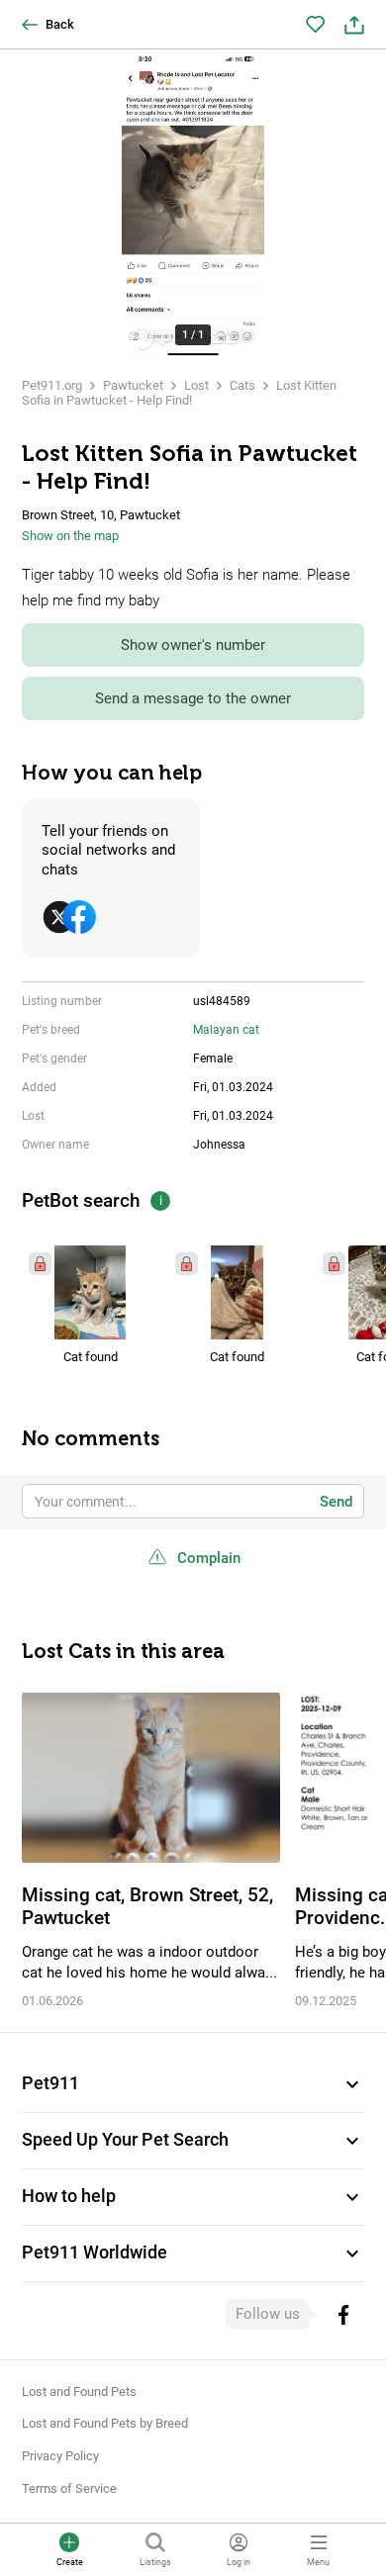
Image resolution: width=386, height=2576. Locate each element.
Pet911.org (52, 385)
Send (336, 1502)
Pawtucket (133, 385)
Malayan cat (226, 1030)
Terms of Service (69, 2488)
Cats (242, 385)
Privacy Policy (60, 2456)
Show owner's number (193, 645)
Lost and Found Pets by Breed (105, 2423)
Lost (196, 385)
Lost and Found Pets (79, 2392)
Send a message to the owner (193, 698)
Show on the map (70, 536)
